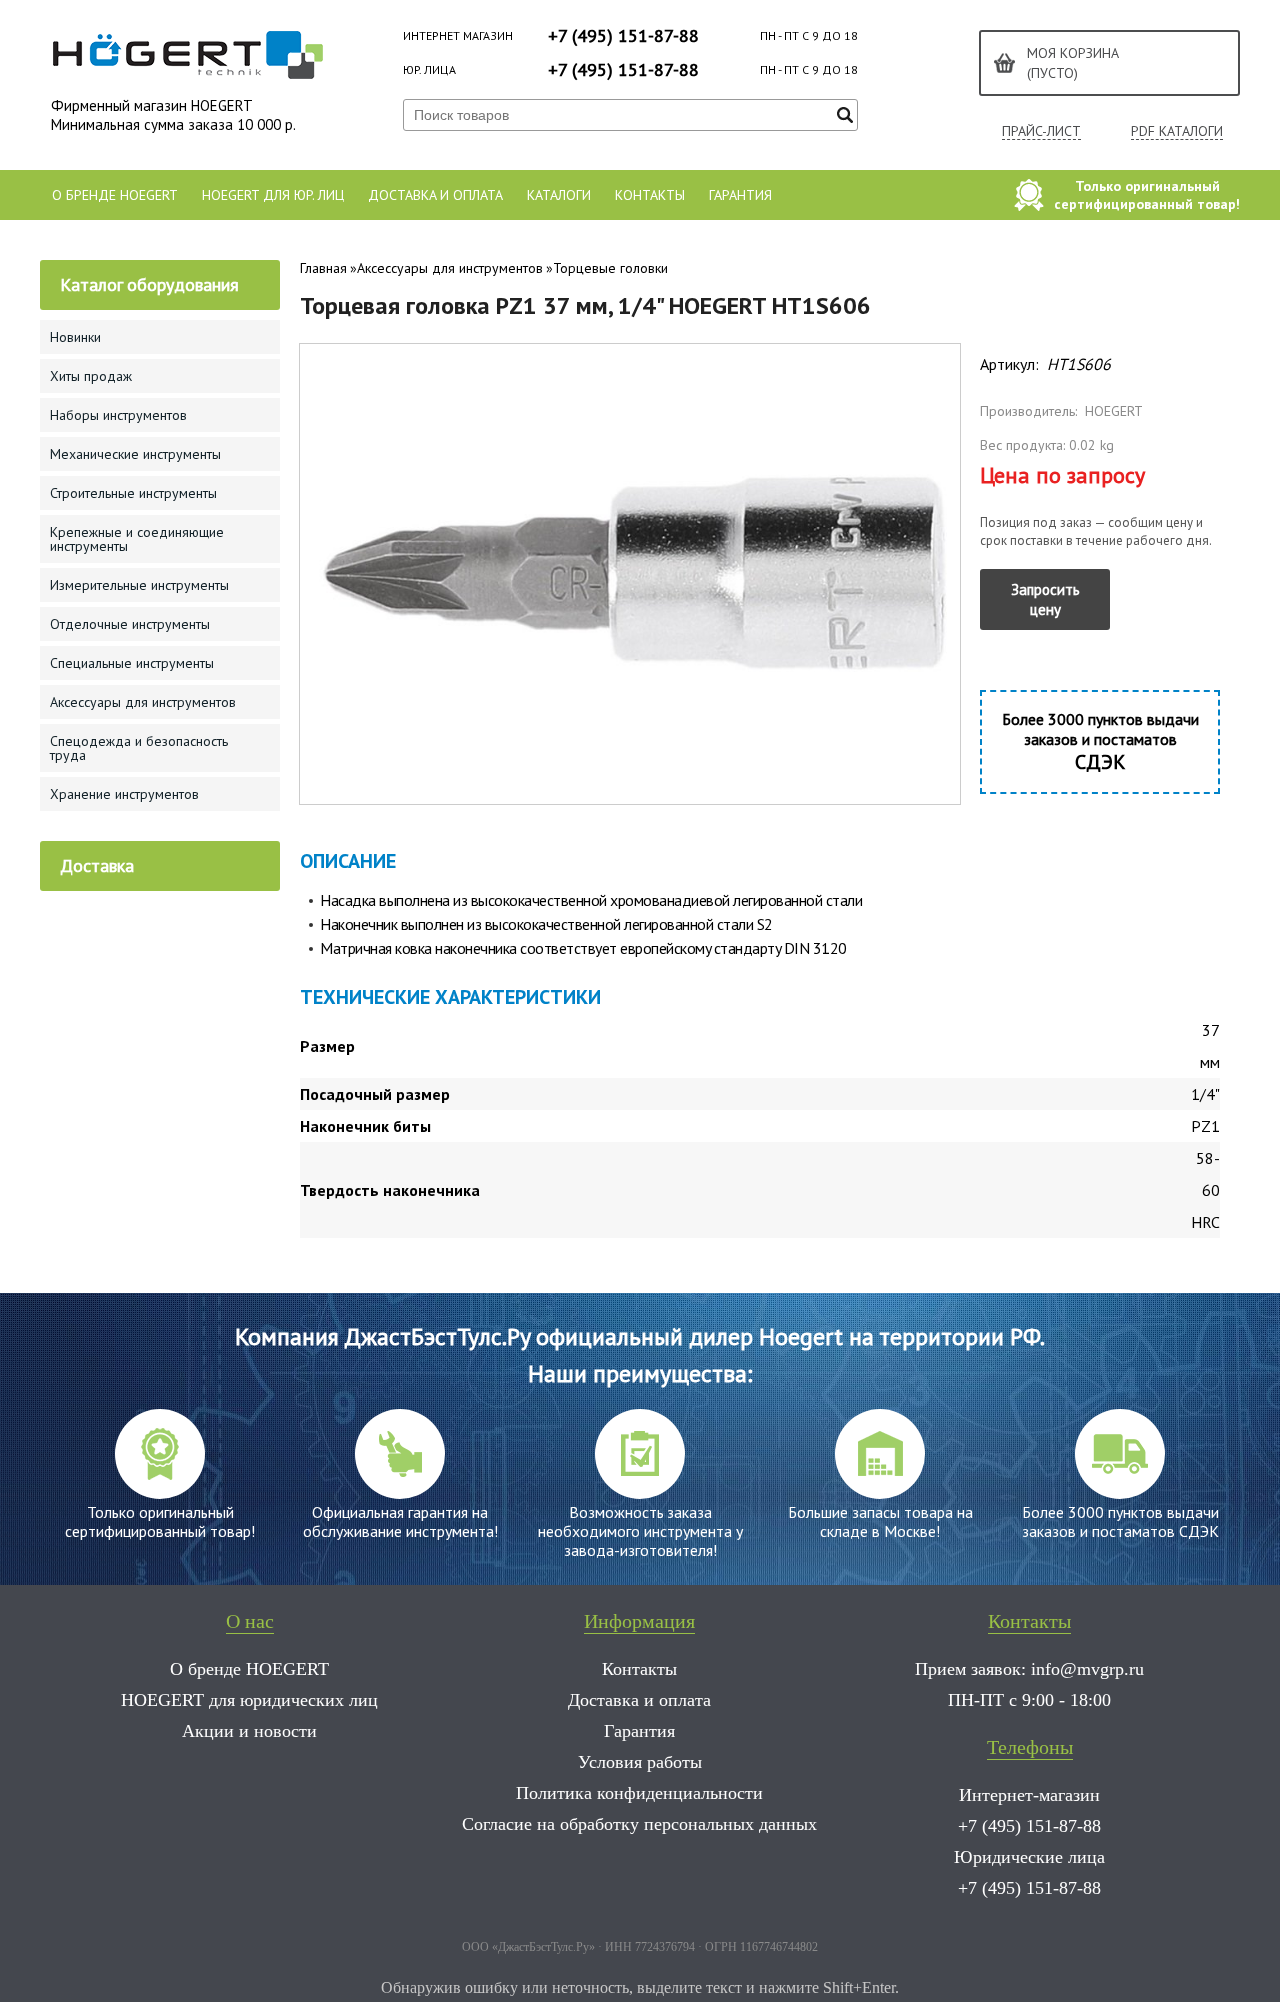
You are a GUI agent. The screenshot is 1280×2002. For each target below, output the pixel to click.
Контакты (650, 195)
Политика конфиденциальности (639, 1793)
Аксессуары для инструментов (450, 268)
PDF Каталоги (1177, 131)
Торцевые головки (610, 268)
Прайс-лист (1041, 131)
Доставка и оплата (435, 195)
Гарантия (740, 195)
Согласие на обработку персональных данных (639, 1824)
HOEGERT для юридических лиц (249, 1700)
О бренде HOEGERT (115, 195)
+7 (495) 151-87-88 (623, 35)
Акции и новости (249, 1731)
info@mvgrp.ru (1087, 1669)
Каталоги (559, 195)
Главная (323, 268)
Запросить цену (1045, 599)
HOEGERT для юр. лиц (273, 195)
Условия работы (640, 1762)
